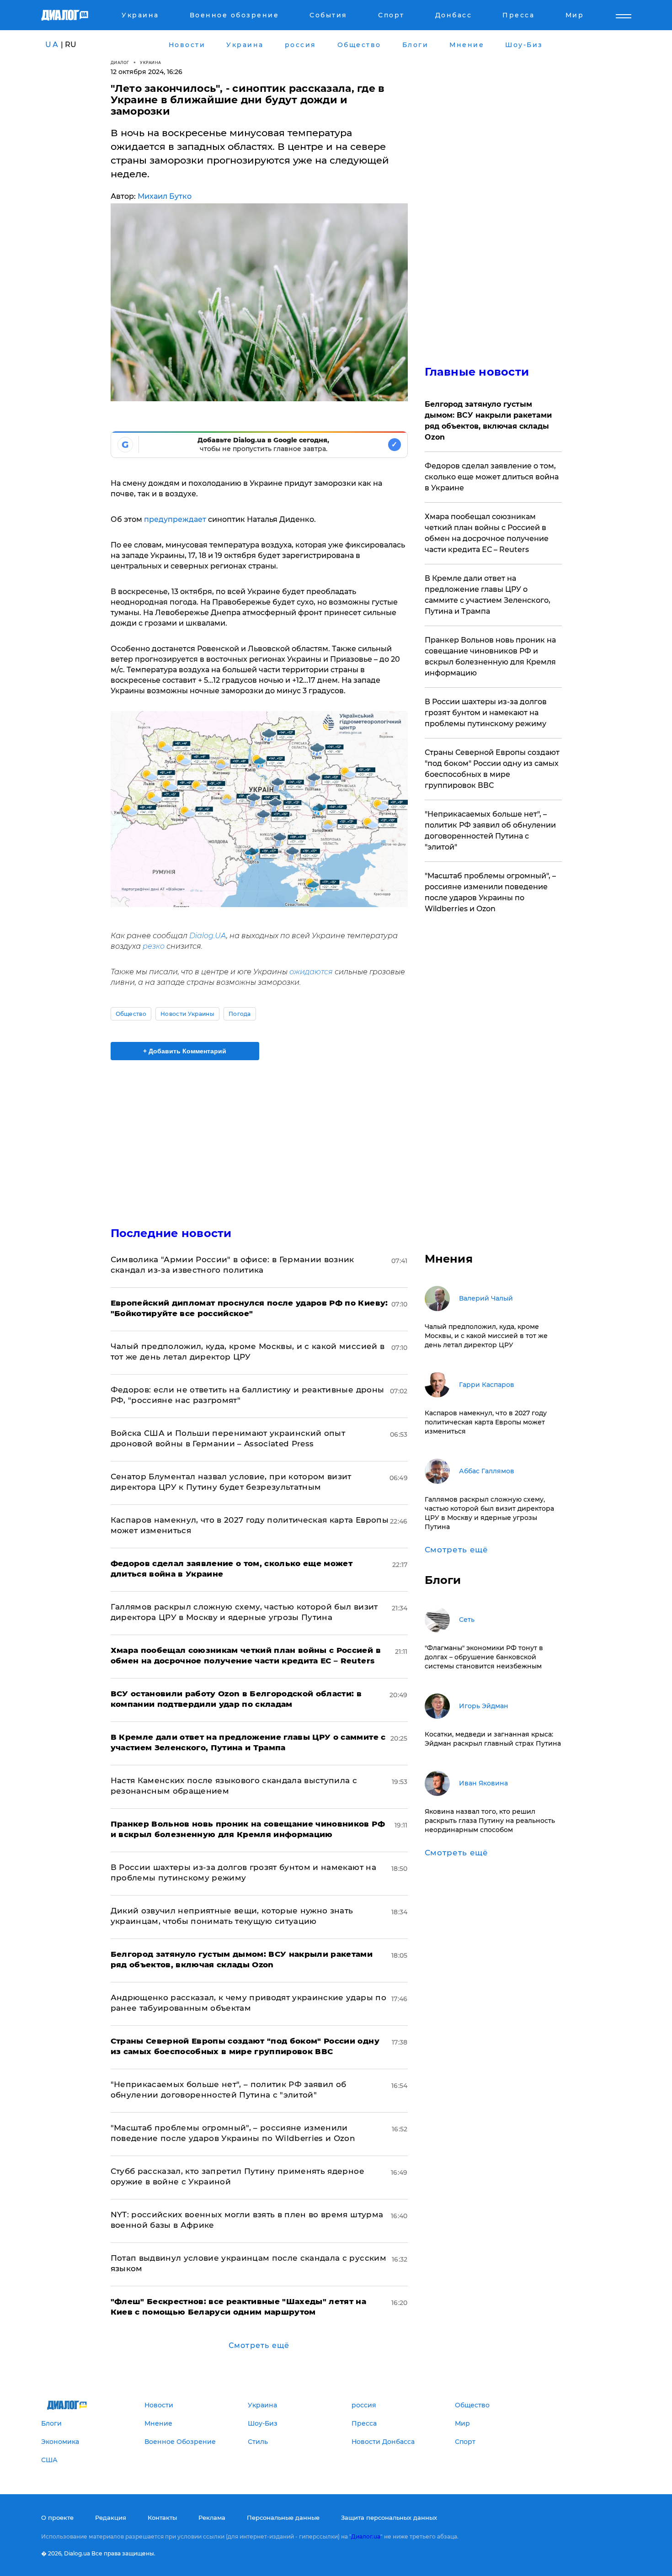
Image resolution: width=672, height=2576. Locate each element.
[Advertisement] (259, 1136)
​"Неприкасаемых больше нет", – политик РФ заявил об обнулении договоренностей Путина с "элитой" (490, 831)
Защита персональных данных (389, 2518)
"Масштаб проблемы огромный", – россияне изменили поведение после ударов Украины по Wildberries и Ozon (490, 892)
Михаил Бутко (165, 196)
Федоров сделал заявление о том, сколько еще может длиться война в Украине (492, 477)
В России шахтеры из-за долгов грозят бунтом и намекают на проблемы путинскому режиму (486, 713)
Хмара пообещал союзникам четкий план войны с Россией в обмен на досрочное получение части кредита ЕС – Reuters (487, 533)
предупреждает (175, 519)
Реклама (212, 2518)
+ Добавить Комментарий (185, 1051)
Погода (240, 1014)
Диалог (120, 62)
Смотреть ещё (259, 2345)
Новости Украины (187, 1014)
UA (52, 45)
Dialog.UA (208, 936)
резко (154, 946)
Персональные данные (283, 2518)
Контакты (162, 2518)
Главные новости (477, 372)
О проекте (57, 2518)
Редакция (111, 2518)
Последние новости (171, 1233)
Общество (131, 1014)
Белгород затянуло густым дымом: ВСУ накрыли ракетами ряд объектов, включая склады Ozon (488, 421)
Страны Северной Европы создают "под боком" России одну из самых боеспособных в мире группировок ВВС (492, 769)
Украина (151, 62)
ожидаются (311, 972)
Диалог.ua (366, 2536)
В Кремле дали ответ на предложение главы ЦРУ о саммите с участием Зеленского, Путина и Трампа (488, 595)
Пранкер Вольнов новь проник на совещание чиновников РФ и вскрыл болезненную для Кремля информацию (490, 656)
